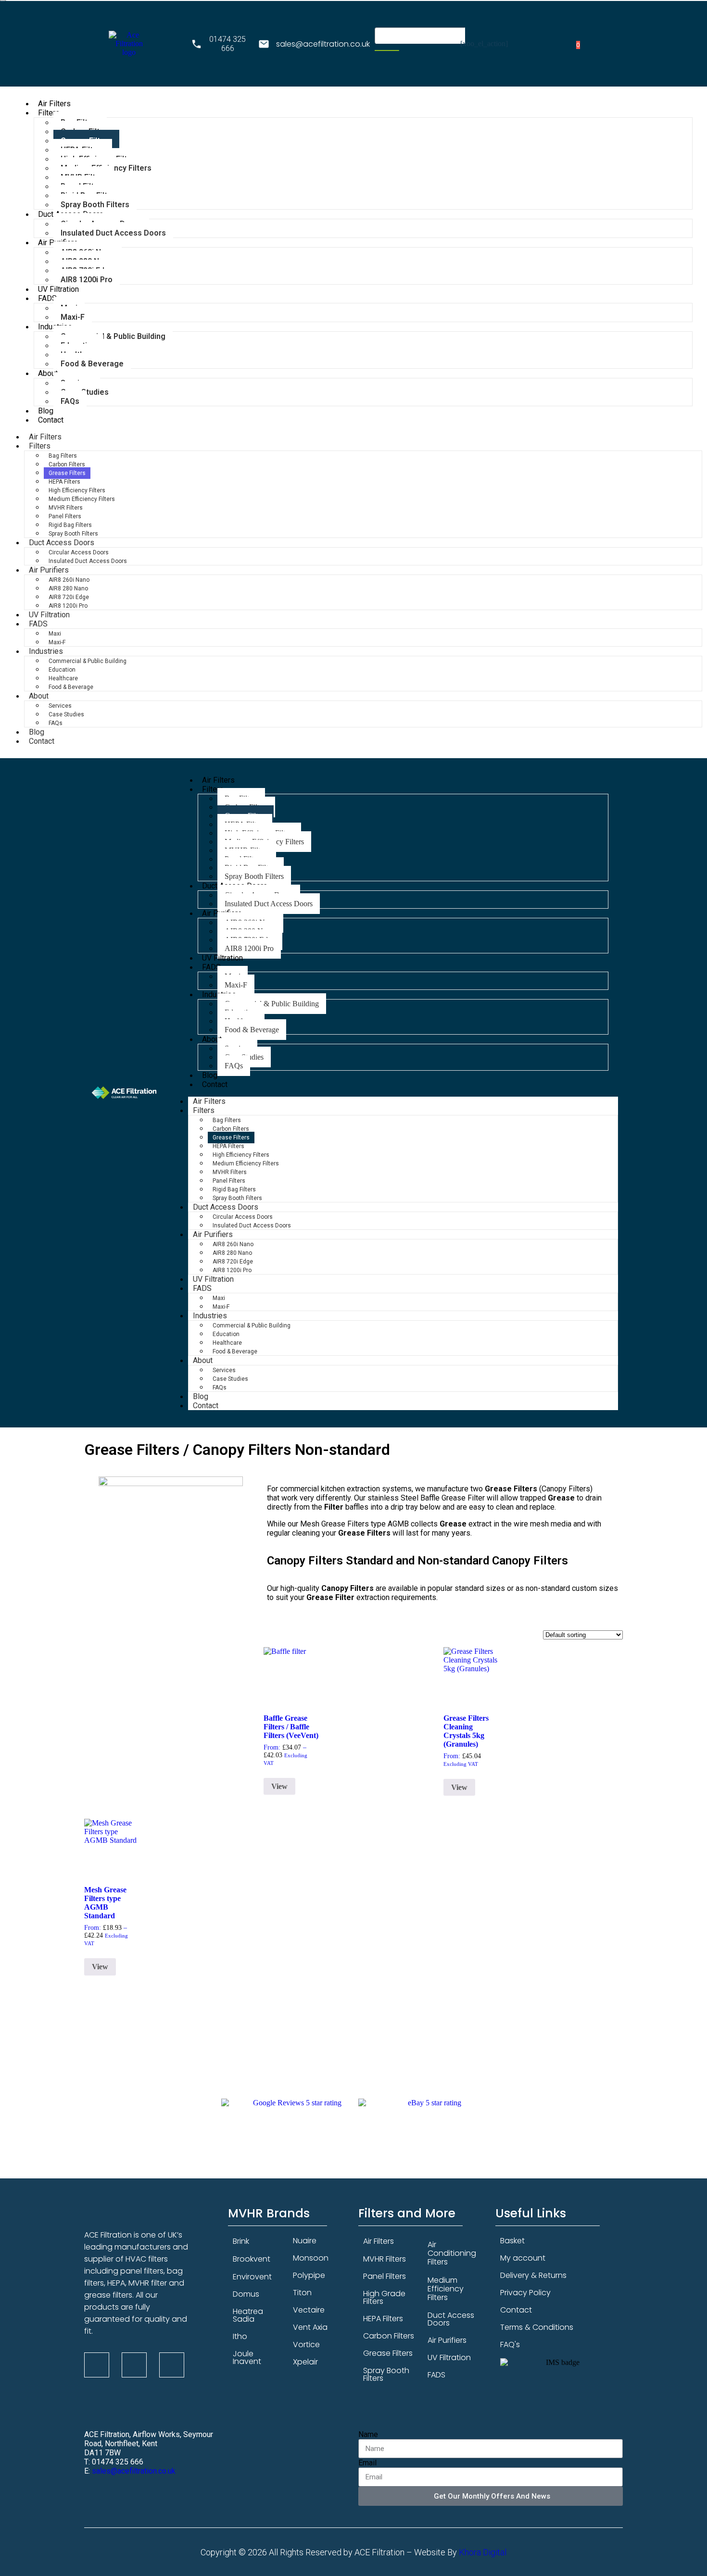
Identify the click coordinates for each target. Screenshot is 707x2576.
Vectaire (309, 2310)
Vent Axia (310, 2327)
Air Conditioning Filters (452, 2253)
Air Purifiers (49, 570)
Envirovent (252, 2277)
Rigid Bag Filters (70, 525)
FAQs (70, 401)
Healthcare (63, 678)
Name (368, 2434)
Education (62, 670)
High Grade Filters (384, 2297)
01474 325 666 (227, 44)
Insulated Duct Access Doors (113, 233)
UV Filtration (449, 2357)
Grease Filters (67, 473)
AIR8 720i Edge (69, 597)
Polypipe (309, 2275)
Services (60, 706)
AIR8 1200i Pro (87, 280)
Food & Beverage (92, 364)
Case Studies (66, 714)
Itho (240, 2336)
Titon (302, 2293)
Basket (512, 2241)
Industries (46, 651)
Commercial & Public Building (113, 336)
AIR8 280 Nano (68, 588)
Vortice (306, 2345)
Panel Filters (65, 516)
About (48, 373)
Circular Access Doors (79, 552)
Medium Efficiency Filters (82, 499)
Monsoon (311, 2258)
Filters (49, 113)
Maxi (55, 634)
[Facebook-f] (97, 2365)
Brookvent (252, 2259)
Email (367, 2463)
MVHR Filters (66, 508)
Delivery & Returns (533, 2275)
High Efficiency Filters (77, 490)
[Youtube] (172, 2365)
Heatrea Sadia (248, 2315)
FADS (47, 298)
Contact (51, 420)
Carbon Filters (67, 464)
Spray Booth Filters (386, 2374)
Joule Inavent (247, 2357)
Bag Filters (63, 456)
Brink (241, 2241)
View (279, 1786)
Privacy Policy (525, 2293)
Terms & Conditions (537, 2327)
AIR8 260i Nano (69, 580)
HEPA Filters (64, 482)
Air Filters (379, 2241)
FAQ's (510, 2345)
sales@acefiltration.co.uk (323, 44)
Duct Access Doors (62, 543)
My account (523, 2258)
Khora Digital (483, 2552)
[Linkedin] (134, 2365)
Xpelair (305, 2362)
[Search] (387, 50)
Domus (246, 2294)
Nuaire (305, 2241)
